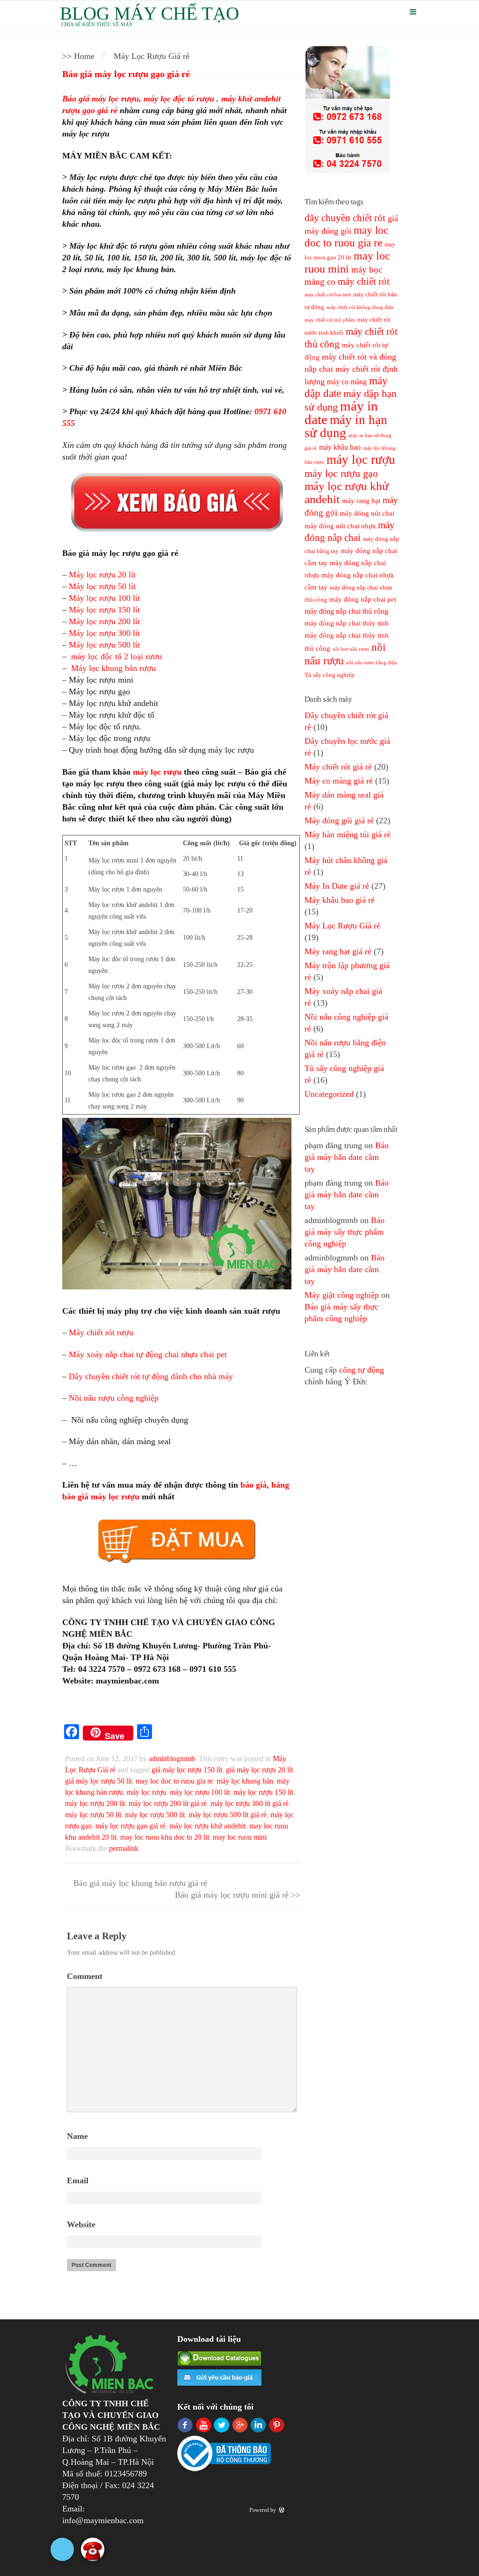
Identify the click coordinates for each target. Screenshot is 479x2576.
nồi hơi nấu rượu (351, 649)
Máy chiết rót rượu (101, 1332)
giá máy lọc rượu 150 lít (187, 1770)
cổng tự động (362, 1370)
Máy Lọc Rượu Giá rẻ (342, 926)
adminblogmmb (172, 1759)
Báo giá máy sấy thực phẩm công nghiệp (345, 1232)
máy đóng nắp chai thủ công (346, 611)
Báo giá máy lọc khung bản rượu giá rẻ (139, 1883)
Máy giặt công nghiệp (342, 1295)
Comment (85, 1976)
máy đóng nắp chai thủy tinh (347, 623)
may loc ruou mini (240, 1837)
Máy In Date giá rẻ (337, 886)
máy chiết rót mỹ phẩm (330, 320)
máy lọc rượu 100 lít (200, 1792)
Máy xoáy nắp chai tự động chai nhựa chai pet (148, 1354)
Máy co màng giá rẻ (339, 781)
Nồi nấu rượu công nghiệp (114, 1398)
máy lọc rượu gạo (341, 474)
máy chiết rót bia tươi (328, 295)
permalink (124, 1848)
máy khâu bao (340, 447)
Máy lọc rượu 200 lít (104, 621)
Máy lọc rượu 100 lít (104, 598)
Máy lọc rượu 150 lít (104, 610)
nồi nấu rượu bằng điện (372, 663)
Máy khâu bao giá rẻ (340, 900)
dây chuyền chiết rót (345, 218)
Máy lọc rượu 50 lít (102, 586)
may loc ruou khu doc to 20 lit (165, 1837)
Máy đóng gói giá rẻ (339, 820)
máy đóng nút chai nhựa (340, 526)
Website (81, 2224)
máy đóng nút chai (367, 513)
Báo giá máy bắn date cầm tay (347, 1157)
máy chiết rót (364, 281)
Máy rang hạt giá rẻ (338, 951)
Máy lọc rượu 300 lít (104, 633)
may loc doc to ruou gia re (174, 1781)
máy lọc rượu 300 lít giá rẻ (250, 1803)
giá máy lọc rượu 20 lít (259, 1770)
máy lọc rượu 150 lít (263, 1792)
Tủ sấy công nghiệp (330, 675)
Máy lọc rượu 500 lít (104, 645)
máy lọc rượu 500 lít (155, 1815)
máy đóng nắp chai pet (363, 599)
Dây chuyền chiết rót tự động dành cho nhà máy (152, 1376)
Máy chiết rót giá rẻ (338, 767)
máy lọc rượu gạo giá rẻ (131, 1826)
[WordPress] (283, 2510)
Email (78, 2180)
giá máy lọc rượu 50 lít (98, 1781)
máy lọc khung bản (245, 1781)
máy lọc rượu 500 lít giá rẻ (228, 1815)
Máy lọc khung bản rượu (113, 668)
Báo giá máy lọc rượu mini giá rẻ (233, 1895)
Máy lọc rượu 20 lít (102, 575)
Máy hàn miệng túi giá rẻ (348, 835)
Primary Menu (413, 12)
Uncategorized (329, 1094)
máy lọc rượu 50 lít (93, 1815)
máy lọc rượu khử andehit (207, 1826)
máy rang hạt (361, 501)
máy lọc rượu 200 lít (95, 1803)
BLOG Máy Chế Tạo (149, 13)
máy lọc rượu (157, 772)
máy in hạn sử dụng (346, 426)
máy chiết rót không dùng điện (360, 307)
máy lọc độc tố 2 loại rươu (116, 656)
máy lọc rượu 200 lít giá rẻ (168, 1803)
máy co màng (347, 382)
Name (77, 2136)
